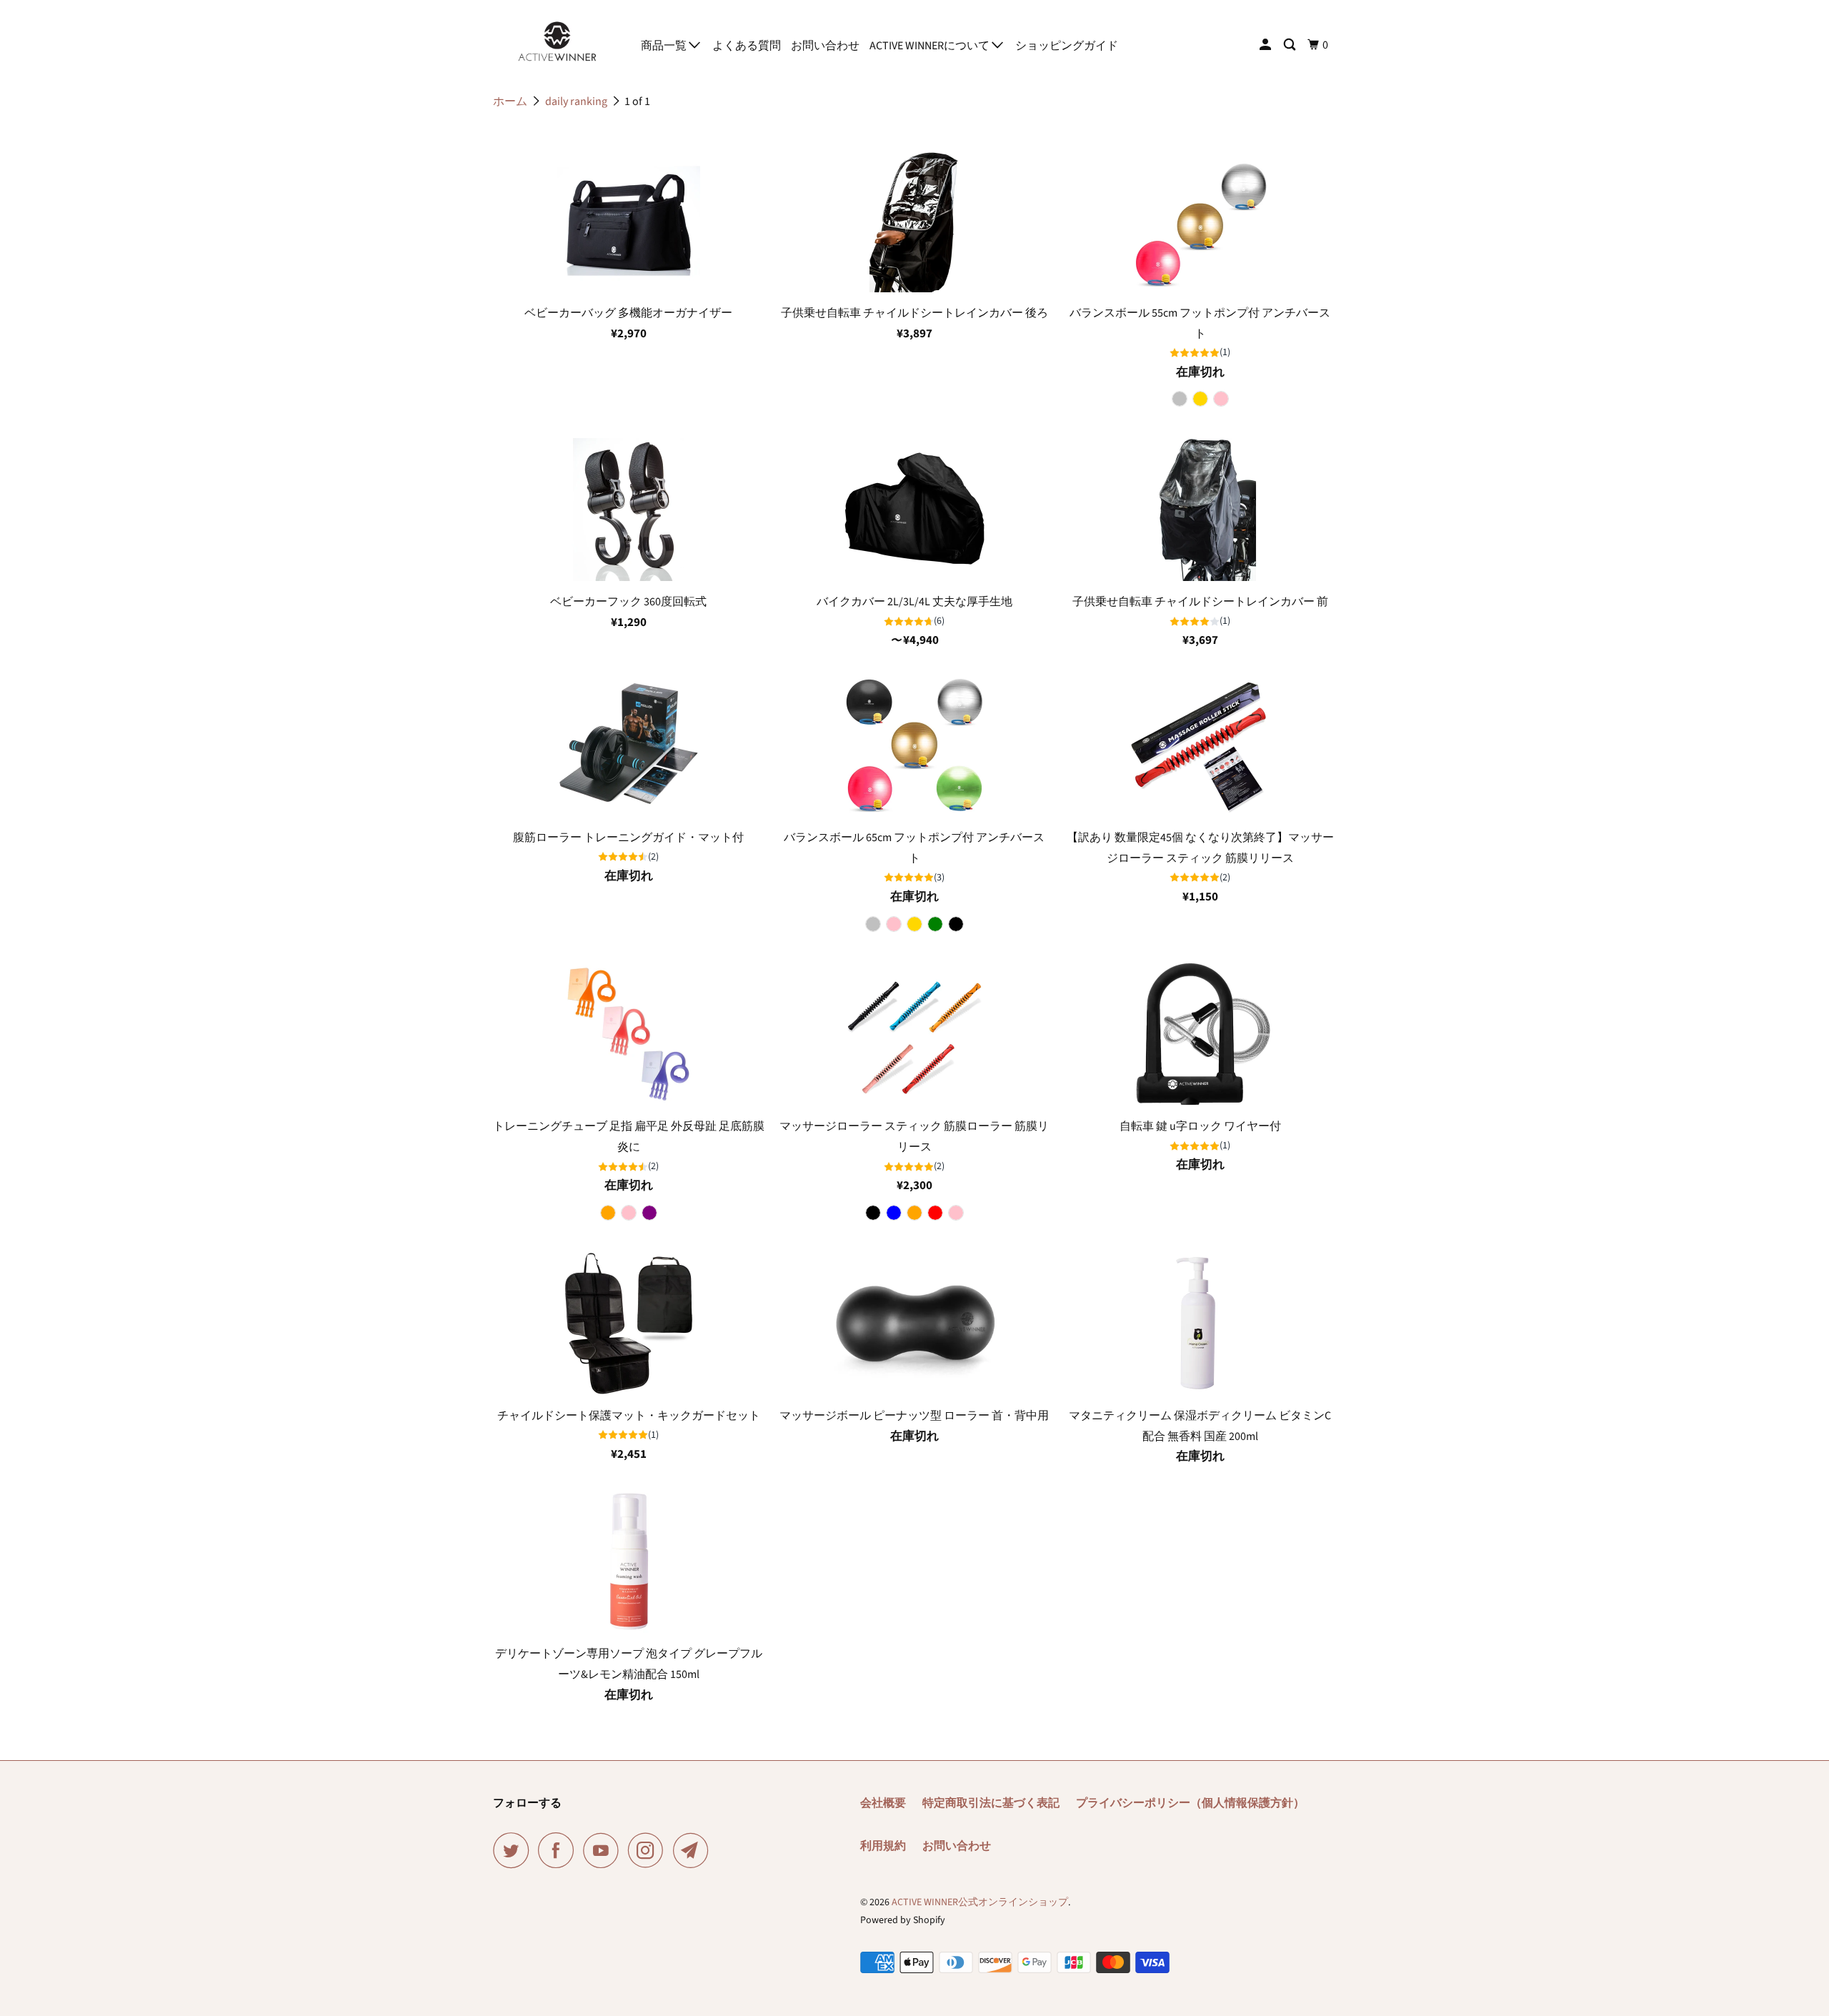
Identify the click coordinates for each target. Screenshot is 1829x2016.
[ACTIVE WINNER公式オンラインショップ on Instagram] (649, 1850)
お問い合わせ (825, 46)
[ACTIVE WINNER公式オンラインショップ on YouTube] (604, 1850)
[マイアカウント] (1266, 45)
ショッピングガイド (1067, 46)
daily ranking (576, 101)
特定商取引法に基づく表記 (991, 1803)
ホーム (510, 101)
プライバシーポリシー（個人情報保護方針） (1190, 1803)
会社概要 (883, 1803)
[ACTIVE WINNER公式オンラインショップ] (557, 41)
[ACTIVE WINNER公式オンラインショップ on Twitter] (514, 1850)
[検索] (1291, 45)
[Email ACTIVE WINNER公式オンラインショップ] (694, 1850)
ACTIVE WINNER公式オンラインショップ (980, 1902)
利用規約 (883, 1846)
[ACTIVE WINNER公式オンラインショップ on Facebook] (559, 1850)
